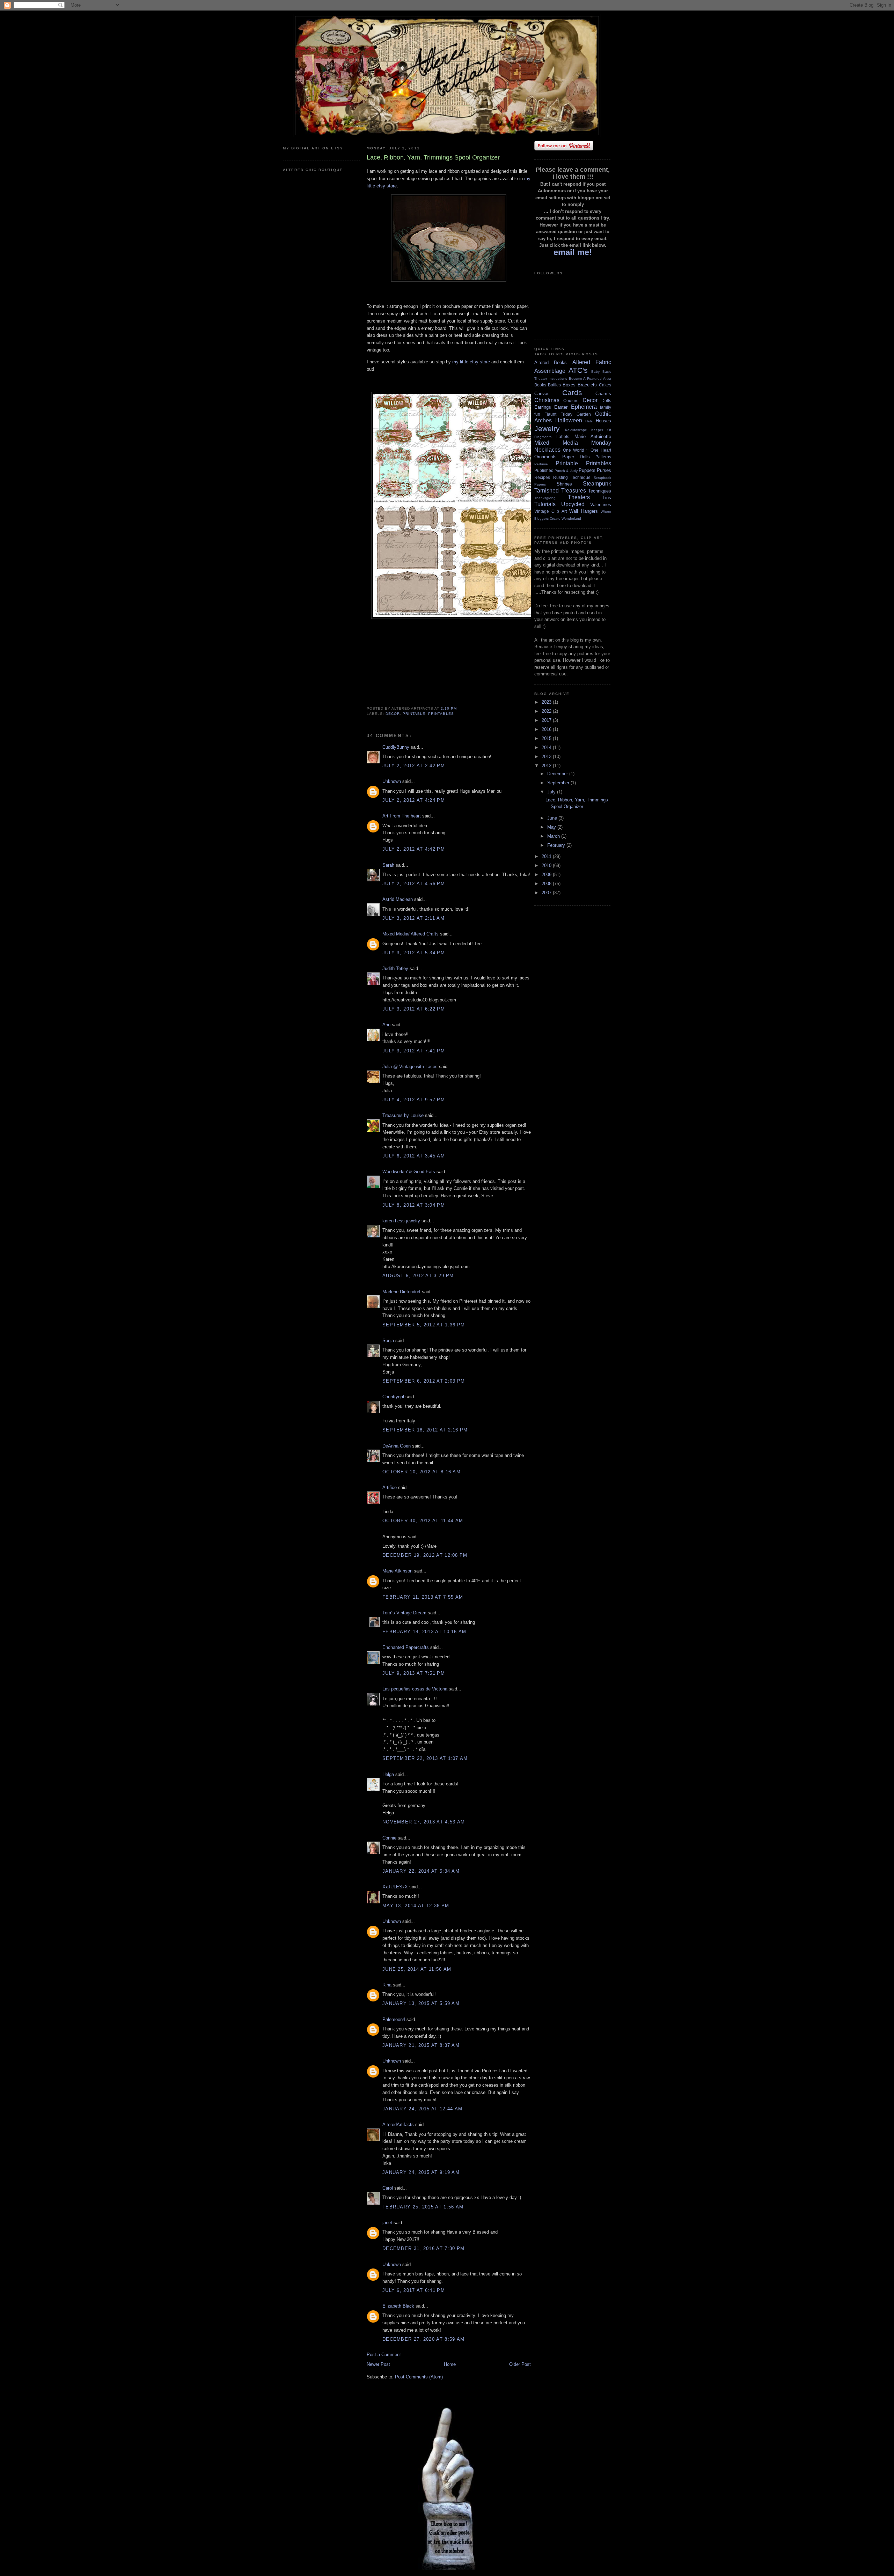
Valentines (601, 505)
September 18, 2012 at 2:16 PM (425, 1430)
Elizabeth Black (398, 2306)
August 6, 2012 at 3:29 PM (418, 1276)
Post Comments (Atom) (419, 2377)
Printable (414, 714)
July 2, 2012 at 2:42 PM (414, 766)
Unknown (392, 781)
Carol (388, 2188)
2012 (547, 766)
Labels (563, 436)
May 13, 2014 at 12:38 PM (416, 1906)
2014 (547, 747)
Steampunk (597, 484)
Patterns (603, 457)
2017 (547, 720)
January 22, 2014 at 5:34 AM (421, 1871)
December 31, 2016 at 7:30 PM (423, 2248)
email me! (573, 252)
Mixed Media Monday (573, 443)
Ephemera (584, 407)
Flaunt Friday (558, 414)
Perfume (541, 464)
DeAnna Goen (397, 1446)
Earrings (543, 407)
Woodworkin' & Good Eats (409, 1172)
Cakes (605, 385)
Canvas (542, 394)
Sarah (388, 865)
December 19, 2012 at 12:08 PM (425, 1555)
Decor (393, 714)
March (554, 836)
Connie (389, 1838)
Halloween (569, 420)
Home (450, 2364)
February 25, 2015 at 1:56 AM (423, 2207)
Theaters (579, 497)
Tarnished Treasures (560, 491)
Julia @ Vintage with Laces (410, 1067)
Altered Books (551, 362)
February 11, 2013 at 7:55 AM (423, 1597)
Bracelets (587, 385)
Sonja (388, 1341)
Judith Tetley (395, 968)
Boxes (569, 385)
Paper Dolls (576, 457)
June (553, 818)
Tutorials (545, 504)
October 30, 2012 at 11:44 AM (423, 1521)
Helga (388, 1774)
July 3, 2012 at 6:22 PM (414, 1009)
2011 (547, 856)
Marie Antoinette (593, 436)
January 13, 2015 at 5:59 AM (421, 2003)
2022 (547, 711)
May (552, 827)
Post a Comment (384, 2355)
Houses (603, 421)
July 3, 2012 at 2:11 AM (413, 918)
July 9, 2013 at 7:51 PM (414, 1673)
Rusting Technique (572, 477)
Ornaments (545, 457)
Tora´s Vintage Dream (404, 1613)
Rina (387, 1985)
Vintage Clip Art (551, 511)
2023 (547, 702)
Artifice (390, 1487)
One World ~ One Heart (587, 450)
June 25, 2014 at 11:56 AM (417, 1969)
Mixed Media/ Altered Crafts (411, 934)
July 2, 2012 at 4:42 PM (414, 849)
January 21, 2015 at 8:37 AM (421, 2045)
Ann (386, 1025)
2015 (547, 738)
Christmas (547, 400)
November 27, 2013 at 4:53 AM (424, 1822)
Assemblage (550, 371)
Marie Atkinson (397, 1571)
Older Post (520, 2364)
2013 (547, 757)
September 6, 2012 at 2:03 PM (424, 1381)
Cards (572, 393)
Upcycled (573, 504)
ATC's (578, 370)
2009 (547, 875)
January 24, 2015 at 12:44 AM (422, 2109)
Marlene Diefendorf (401, 1292)
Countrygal (393, 1397)
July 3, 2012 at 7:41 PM (414, 1051)
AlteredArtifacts (398, 2125)
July (552, 792)
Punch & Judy (566, 471)
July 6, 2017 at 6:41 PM (414, 2290)
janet (387, 2223)
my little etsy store (472, 362)
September (559, 783)
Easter (561, 407)
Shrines (564, 484)
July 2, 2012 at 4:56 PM (414, 884)
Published (544, 470)
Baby (595, 372)
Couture (571, 401)
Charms (603, 394)
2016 (547, 729)
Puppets (587, 470)
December (558, 774)
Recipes (542, 477)
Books (540, 385)
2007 (547, 893)
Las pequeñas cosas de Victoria (415, 1689)
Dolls (606, 401)
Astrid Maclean (398, 899)
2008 (547, 884)
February (557, 845)
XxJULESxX (395, 1887)
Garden (584, 414)
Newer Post (378, 2364)
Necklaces (547, 450)
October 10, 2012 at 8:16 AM (422, 1472)
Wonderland (571, 519)
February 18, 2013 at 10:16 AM (424, 1632)
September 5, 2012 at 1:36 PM (424, 1325)
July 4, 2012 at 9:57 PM (414, 1100)
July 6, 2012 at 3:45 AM (414, 1156)
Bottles (554, 385)
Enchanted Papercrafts (406, 1647)
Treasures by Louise (403, 1115)
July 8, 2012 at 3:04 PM (414, 1205)
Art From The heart (402, 816)
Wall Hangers (583, 511)
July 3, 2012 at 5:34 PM (414, 953)
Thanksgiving (545, 498)
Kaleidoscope (576, 430)
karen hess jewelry (401, 1221)
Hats (589, 421)
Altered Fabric (592, 362)
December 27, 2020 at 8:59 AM (423, 2339)
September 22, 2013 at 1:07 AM (425, 1758)
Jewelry (547, 428)
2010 (547, 865)
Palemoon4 (394, 2019)
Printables (441, 714)
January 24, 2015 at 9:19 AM (421, 2172)
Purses (604, 470)
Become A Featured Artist (590, 379)
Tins (607, 498)
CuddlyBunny (396, 747)
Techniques (600, 491)
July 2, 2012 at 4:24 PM (414, 800)
